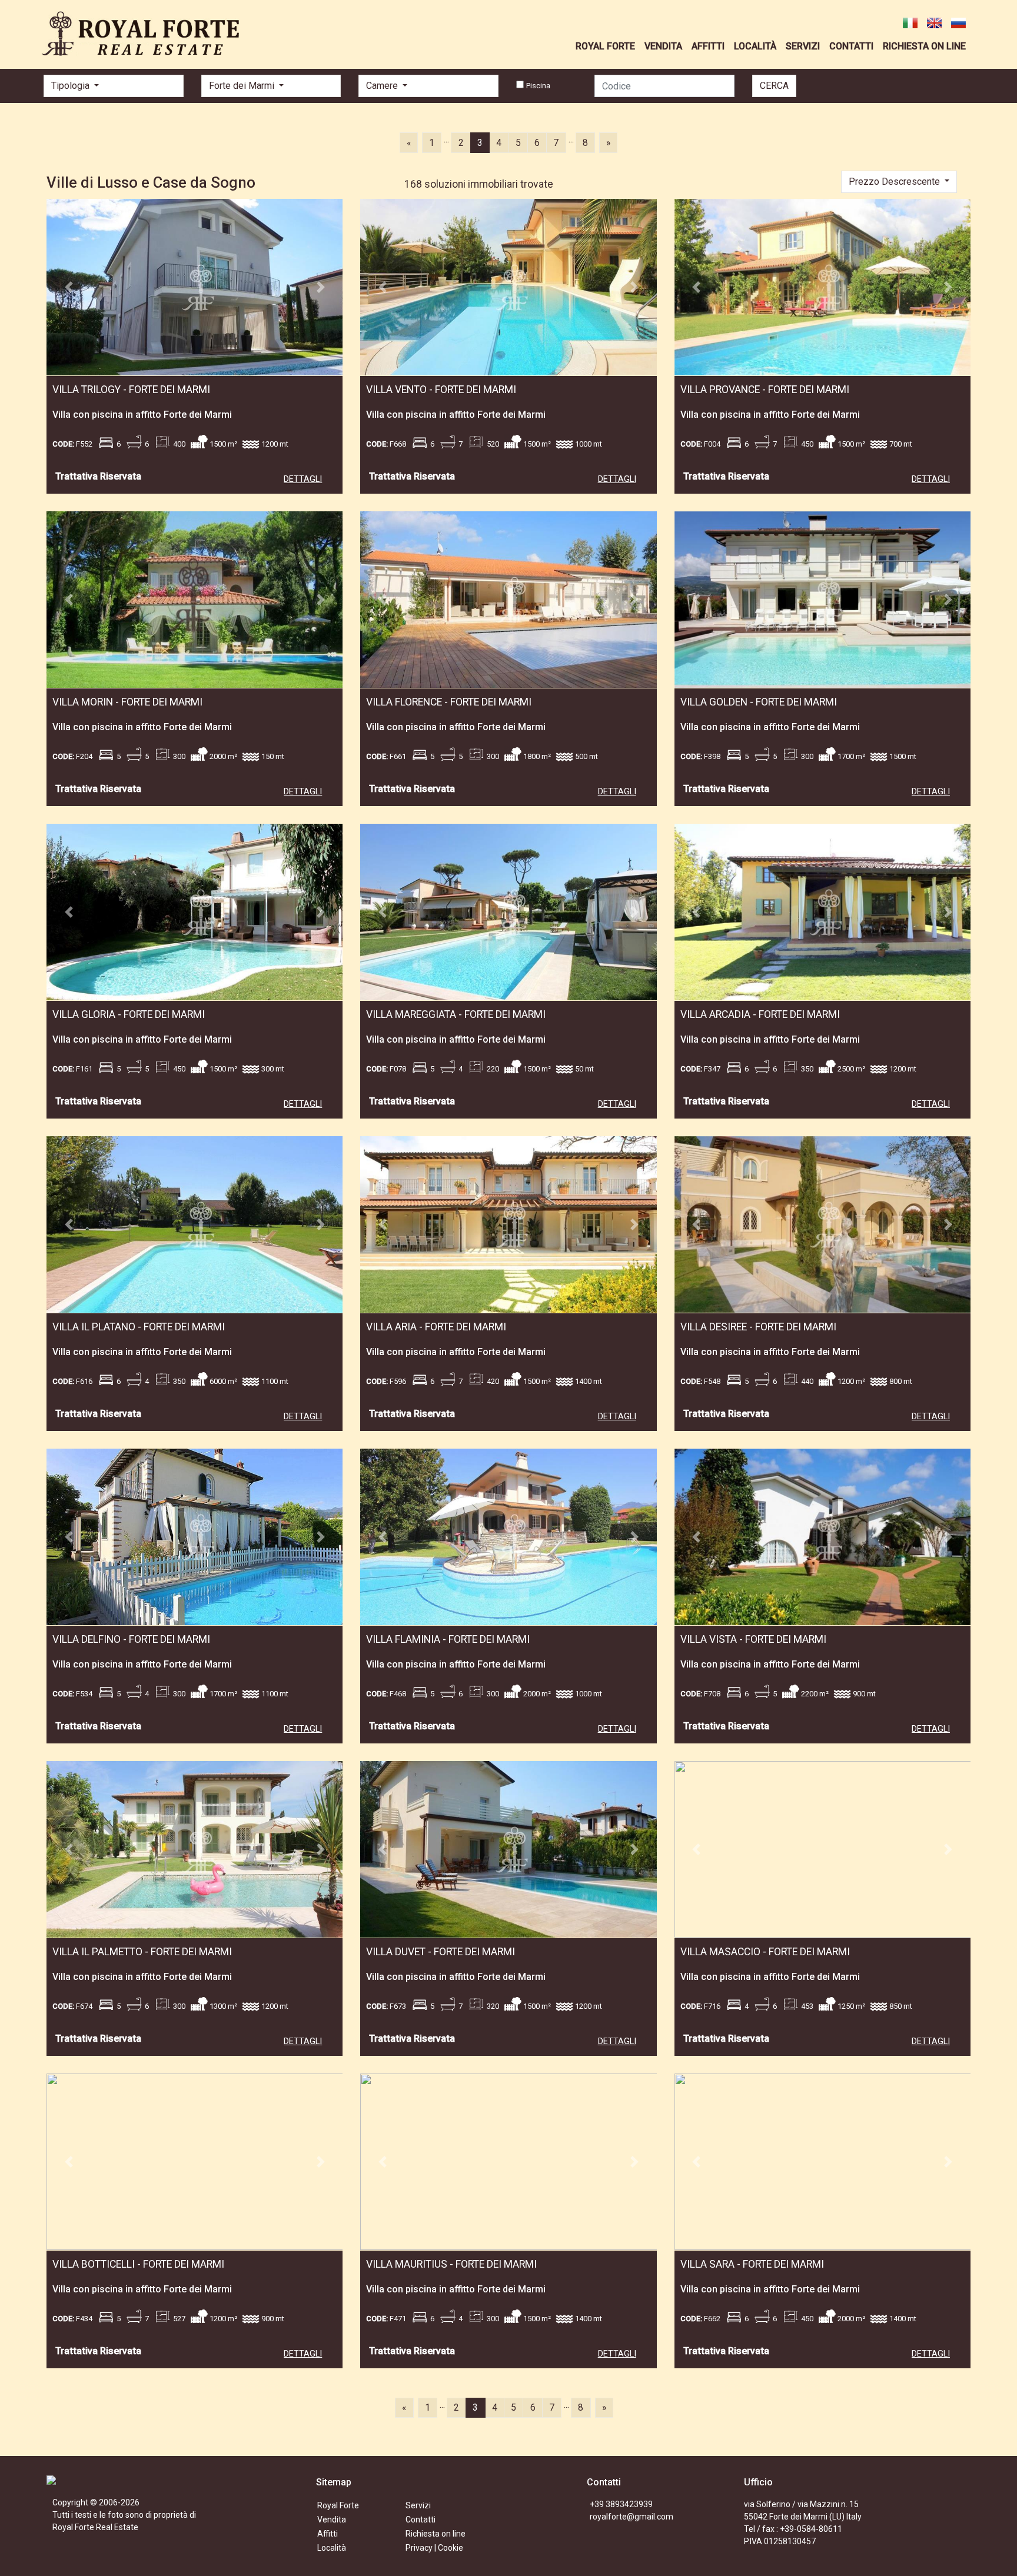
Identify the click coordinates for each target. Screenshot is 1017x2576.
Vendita (332, 2520)
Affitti (328, 2534)
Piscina (538, 86)
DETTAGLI (303, 479)
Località (332, 2548)
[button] (69, 287)
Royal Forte (338, 2505)
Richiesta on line (436, 2534)
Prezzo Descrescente (895, 182)
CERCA (774, 86)
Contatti (421, 2520)
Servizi (418, 2505)
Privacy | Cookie (434, 2548)
